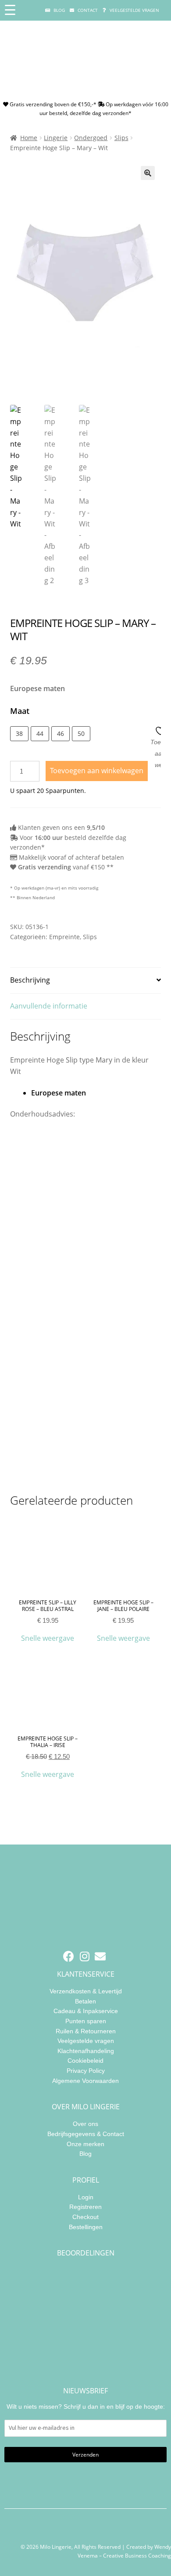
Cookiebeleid (85, 2061)
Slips (121, 138)
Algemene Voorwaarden (85, 2081)
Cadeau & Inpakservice (86, 2011)
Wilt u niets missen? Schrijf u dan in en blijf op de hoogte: (86, 2407)
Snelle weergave (48, 1638)
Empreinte (64, 937)
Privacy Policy (86, 2071)
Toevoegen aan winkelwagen (97, 771)
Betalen (85, 2001)
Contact (87, 10)
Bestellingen (86, 2227)
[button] (148, 173)
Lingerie (56, 138)
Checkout (85, 2217)
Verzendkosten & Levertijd (86, 1991)
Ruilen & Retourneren (86, 2031)
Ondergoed (91, 138)
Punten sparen (86, 2021)
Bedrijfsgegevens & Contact (86, 2134)
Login (86, 2197)
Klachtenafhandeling (86, 2051)
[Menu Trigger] (10, 10)
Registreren (85, 2207)
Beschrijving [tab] (30, 980)
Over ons (85, 2124)
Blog (59, 10)
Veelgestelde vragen (134, 10)
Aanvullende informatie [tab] (49, 1006)
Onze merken (85, 2144)
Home (29, 138)
